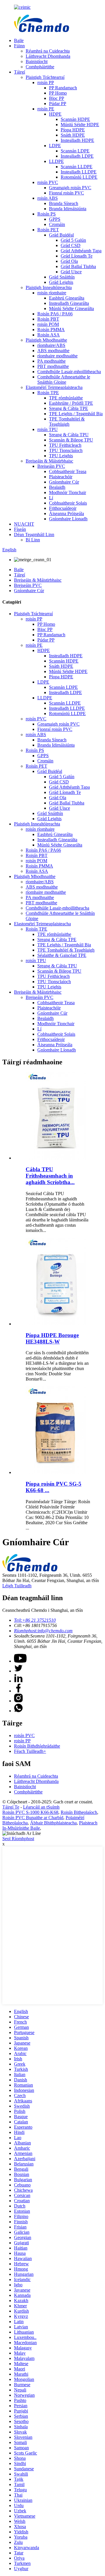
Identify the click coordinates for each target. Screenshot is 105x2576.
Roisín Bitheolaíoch (79, 1812)
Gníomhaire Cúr (64, 482)
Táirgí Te (11, 1807)
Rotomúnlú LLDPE (79, 177)
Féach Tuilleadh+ (30, 1751)
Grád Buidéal (61, 235)
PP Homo (58, 93)
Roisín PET (48, 230)
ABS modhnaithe (53, 351)
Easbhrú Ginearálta (67, 298)
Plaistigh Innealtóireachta (49, 287)
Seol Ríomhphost (18, 1839)
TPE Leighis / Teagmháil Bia (76, 414)
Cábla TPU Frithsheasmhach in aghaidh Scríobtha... (50, 1176)
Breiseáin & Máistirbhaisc (49, 461)
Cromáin (57, 224)
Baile (19, 40)
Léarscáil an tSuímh (41, 1807)
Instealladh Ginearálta (69, 303)
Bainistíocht (37, 61)
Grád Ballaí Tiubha (78, 266)
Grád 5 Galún (73, 240)
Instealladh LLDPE (79, 172)
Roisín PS (47, 214)
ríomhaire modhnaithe (57, 356)
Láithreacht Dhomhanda (48, 56)
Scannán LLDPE (77, 167)
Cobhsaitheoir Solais (68, 503)
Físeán (20, 529)
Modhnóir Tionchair (68, 492)
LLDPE (56, 161)
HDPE (55, 114)
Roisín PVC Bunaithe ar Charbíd (33, 1818)
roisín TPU (48, 429)
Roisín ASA (49, 335)
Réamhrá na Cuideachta (48, 51)
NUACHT (24, 524)
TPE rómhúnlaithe (66, 398)
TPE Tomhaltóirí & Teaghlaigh (67, 421)
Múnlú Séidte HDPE (80, 125)
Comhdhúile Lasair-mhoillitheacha (69, 372)
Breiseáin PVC (51, 466)
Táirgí (20, 72)
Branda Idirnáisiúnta (68, 209)
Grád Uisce (71, 272)
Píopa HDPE (73, 130)
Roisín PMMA (51, 330)
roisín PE (46, 109)
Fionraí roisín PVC (66, 193)
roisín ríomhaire (52, 293)
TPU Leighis (61, 456)
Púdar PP (58, 104)
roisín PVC (48, 182)
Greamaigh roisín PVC (70, 188)
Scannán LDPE (75, 151)
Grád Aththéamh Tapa (81, 251)
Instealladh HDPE (77, 140)
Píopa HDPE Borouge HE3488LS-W (52, 1338)
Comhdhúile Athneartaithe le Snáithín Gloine (64, 379)
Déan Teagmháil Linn (34, 535)
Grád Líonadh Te (77, 256)
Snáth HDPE (73, 135)
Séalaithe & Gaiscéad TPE (62, 955)
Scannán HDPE (75, 119)
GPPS (55, 219)
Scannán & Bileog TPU (71, 440)
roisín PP (46, 82)
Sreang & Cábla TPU (69, 435)
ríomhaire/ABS (51, 345)
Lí (51, 498)
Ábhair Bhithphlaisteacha (53, 1823)
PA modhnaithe (51, 361)
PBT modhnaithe (53, 366)
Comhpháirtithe (40, 67)
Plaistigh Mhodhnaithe (46, 340)
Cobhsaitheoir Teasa (68, 471)
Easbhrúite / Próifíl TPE (71, 403)
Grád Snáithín (62, 277)
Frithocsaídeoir (63, 508)
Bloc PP (57, 98)
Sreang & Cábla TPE (69, 408)
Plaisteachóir (61, 477)
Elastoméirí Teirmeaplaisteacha (54, 387)
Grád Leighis (61, 282)
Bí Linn (33, 540)
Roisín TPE (48, 393)
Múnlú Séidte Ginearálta (71, 308)
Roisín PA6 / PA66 (55, 314)
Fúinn (19, 46)
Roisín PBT (48, 319)
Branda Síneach (64, 203)
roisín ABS (48, 198)
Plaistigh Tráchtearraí (45, 77)
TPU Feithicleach (65, 445)
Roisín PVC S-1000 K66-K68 (30, 1812)
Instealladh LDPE (77, 156)
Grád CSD (71, 245)
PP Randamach (63, 88)
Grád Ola (69, 261)
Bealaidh (57, 487)
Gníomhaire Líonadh (68, 519)
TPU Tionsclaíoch (66, 450)
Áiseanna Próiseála (66, 513)
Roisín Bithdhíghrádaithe (37, 1746)
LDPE (55, 146)
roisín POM (48, 324)
